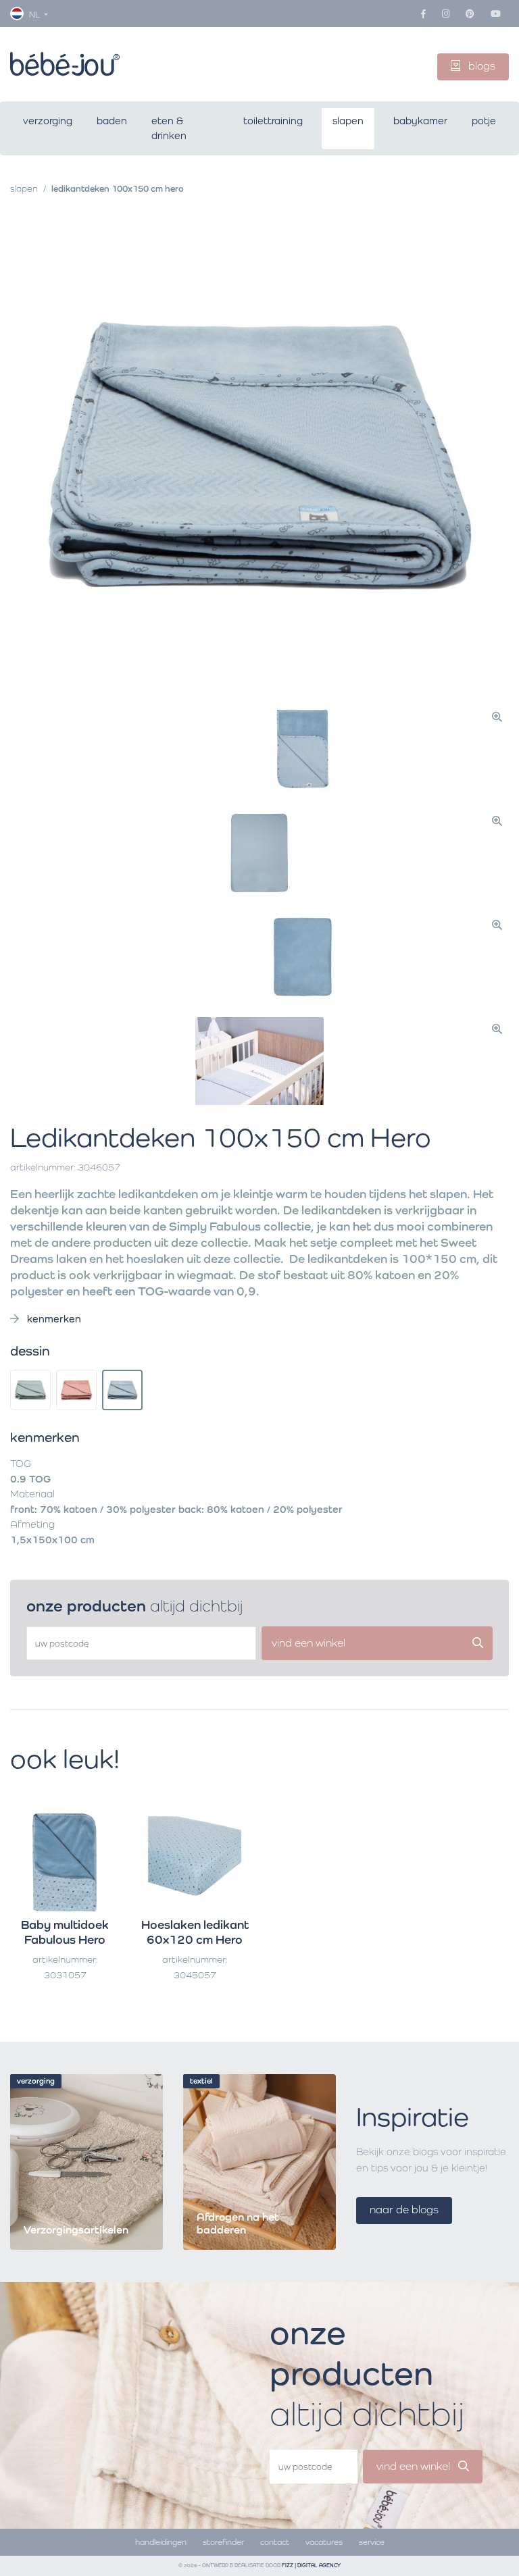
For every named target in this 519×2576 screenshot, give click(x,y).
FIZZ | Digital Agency (311, 2566)
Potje (484, 121)
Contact (275, 2542)
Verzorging (48, 121)
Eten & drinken (169, 128)
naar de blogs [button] (404, 2210)
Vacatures (324, 2542)
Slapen (348, 121)
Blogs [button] (480, 66)
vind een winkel (415, 2466)
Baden (112, 121)
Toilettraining (273, 121)
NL (34, 15)
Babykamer (420, 121)
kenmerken (53, 1319)
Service (372, 2542)
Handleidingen (161, 2542)
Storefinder (223, 2542)
